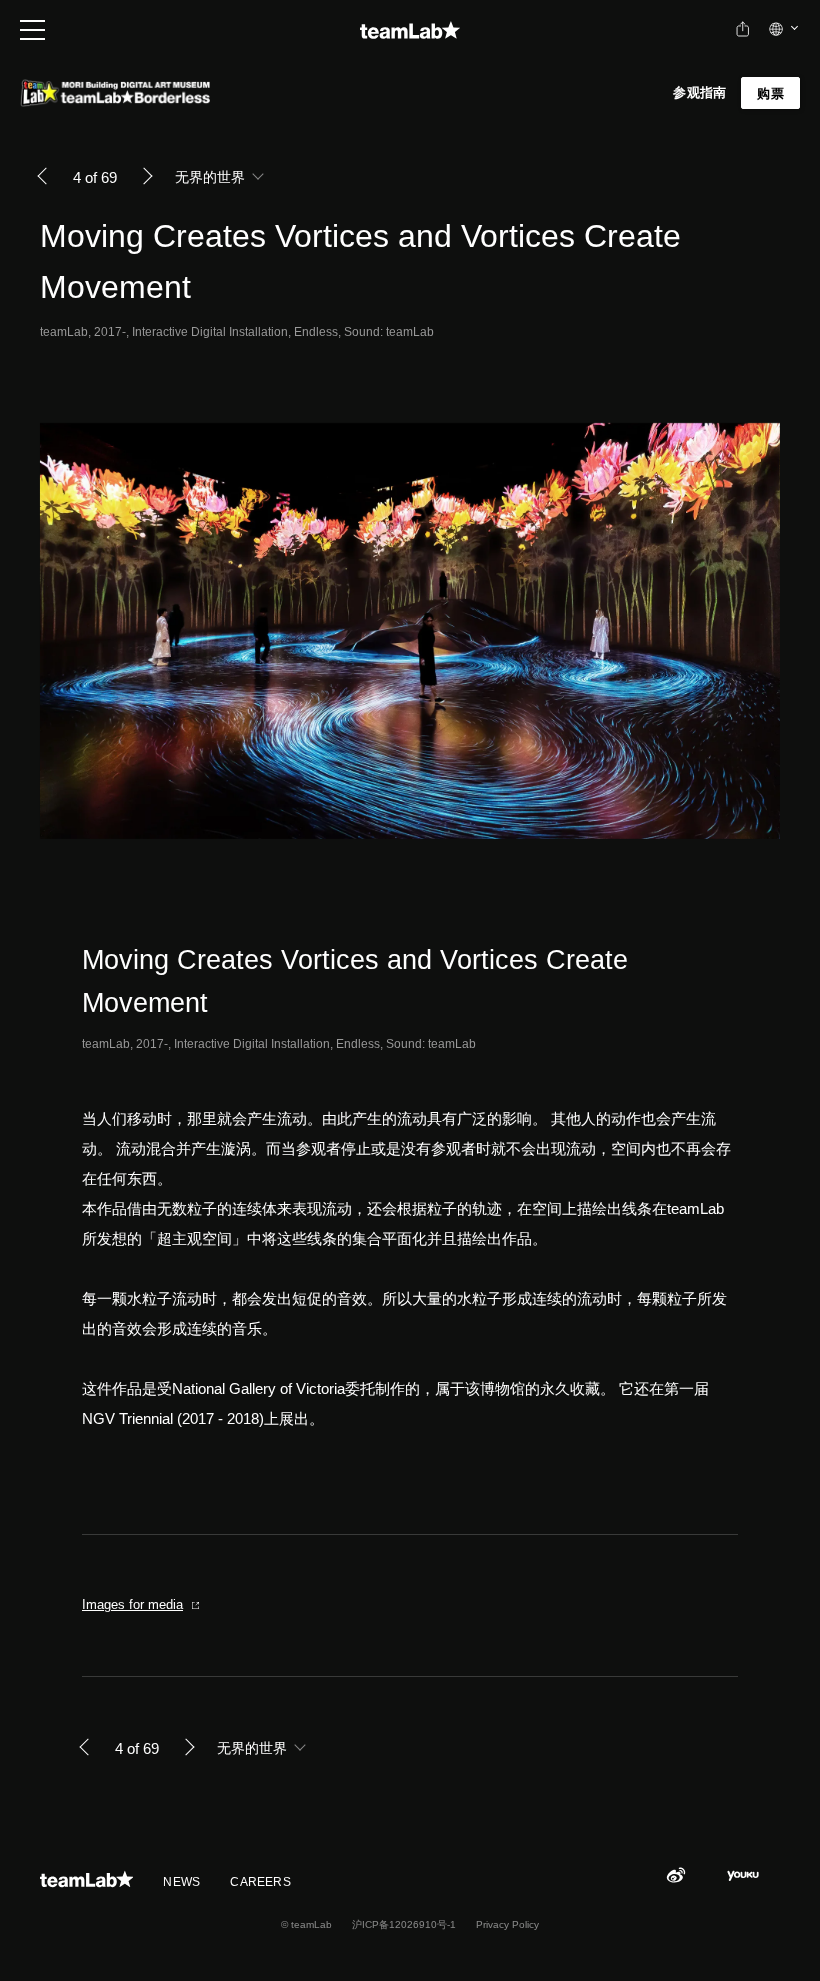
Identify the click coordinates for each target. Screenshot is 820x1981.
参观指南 (699, 92)
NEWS (181, 1882)
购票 (770, 93)
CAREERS (260, 1882)
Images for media (132, 1604)
